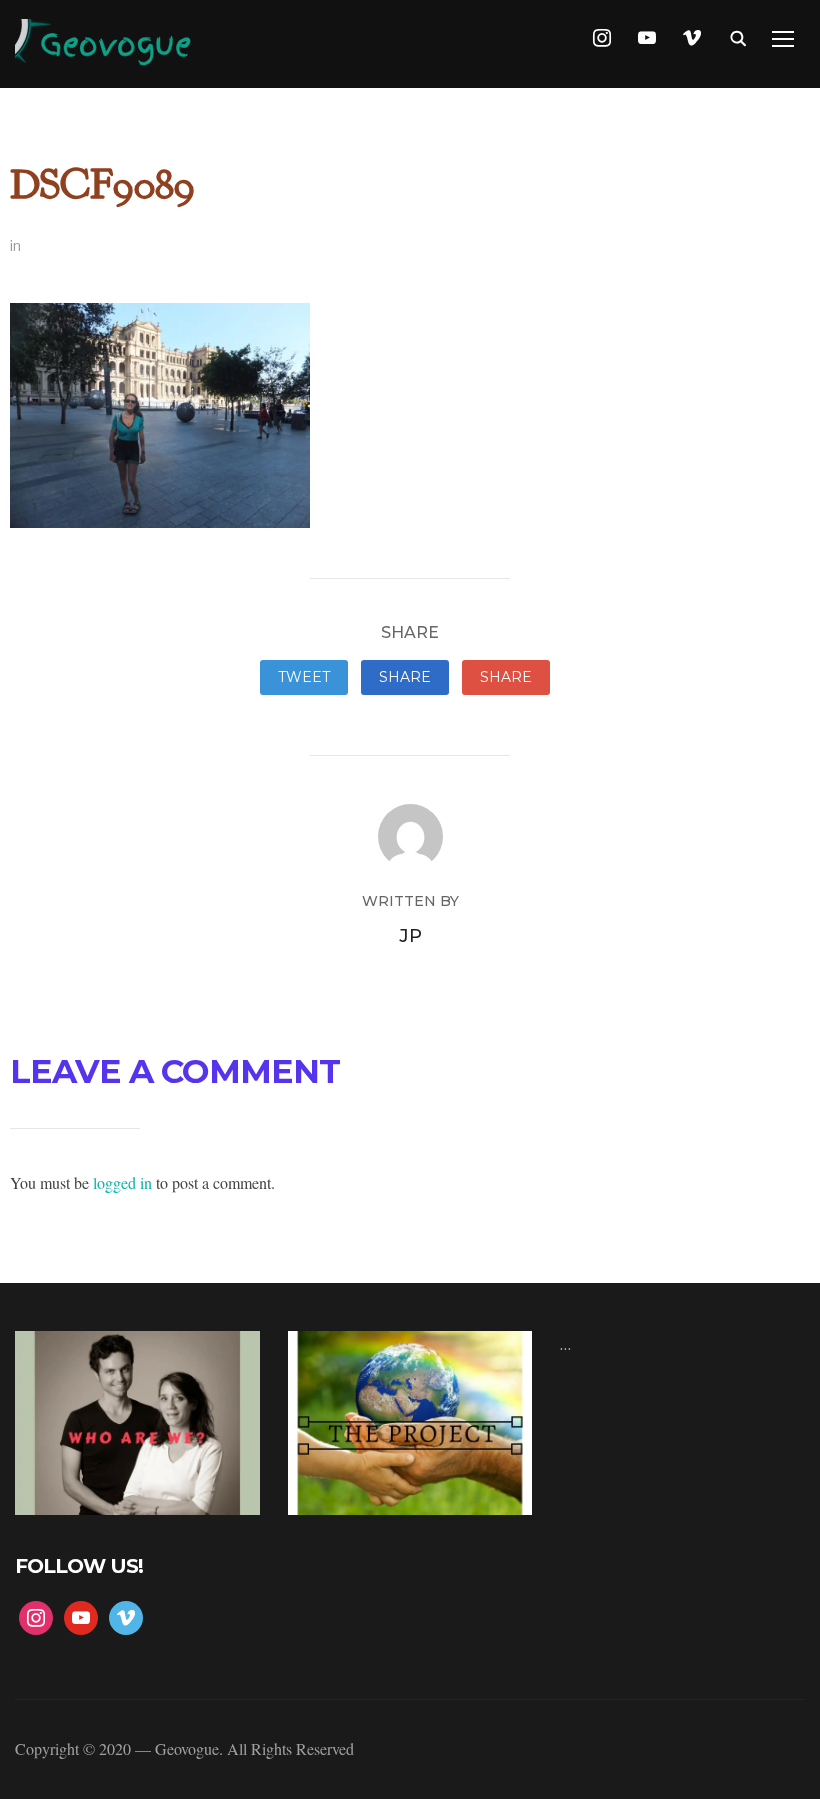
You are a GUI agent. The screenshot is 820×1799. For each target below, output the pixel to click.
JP (410, 936)
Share (405, 677)
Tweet (304, 677)
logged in (122, 1182)
